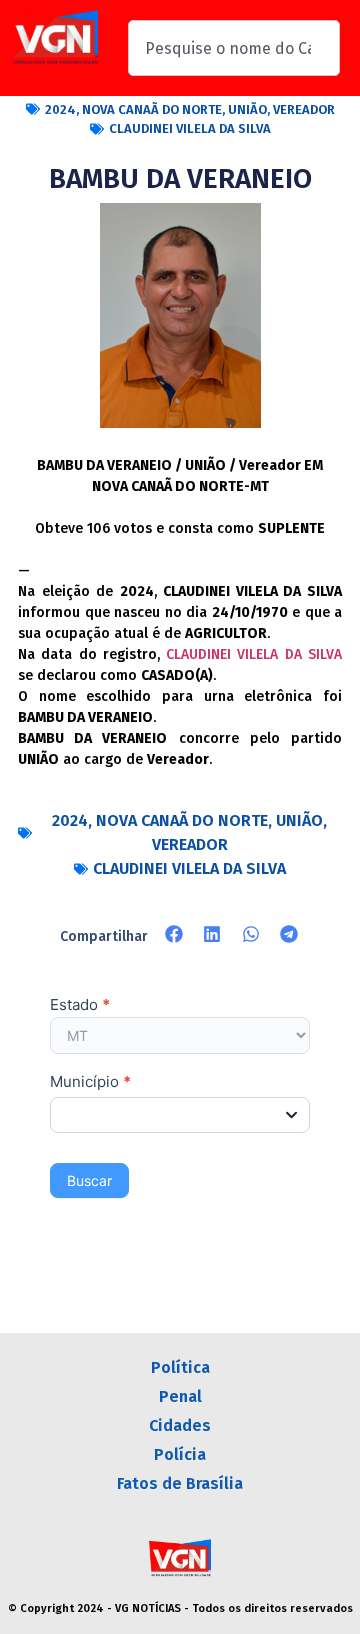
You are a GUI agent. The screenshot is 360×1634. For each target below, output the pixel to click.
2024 (60, 109)
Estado (80, 1005)
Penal (180, 1396)
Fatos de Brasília (180, 1483)
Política (180, 1367)
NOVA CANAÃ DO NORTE (152, 109)
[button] (174, 934)
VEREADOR (304, 109)
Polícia (180, 1454)
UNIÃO (247, 109)
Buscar (89, 1180)
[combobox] (234, 48)
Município (90, 1082)
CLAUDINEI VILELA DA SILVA (190, 128)
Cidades (180, 1425)
